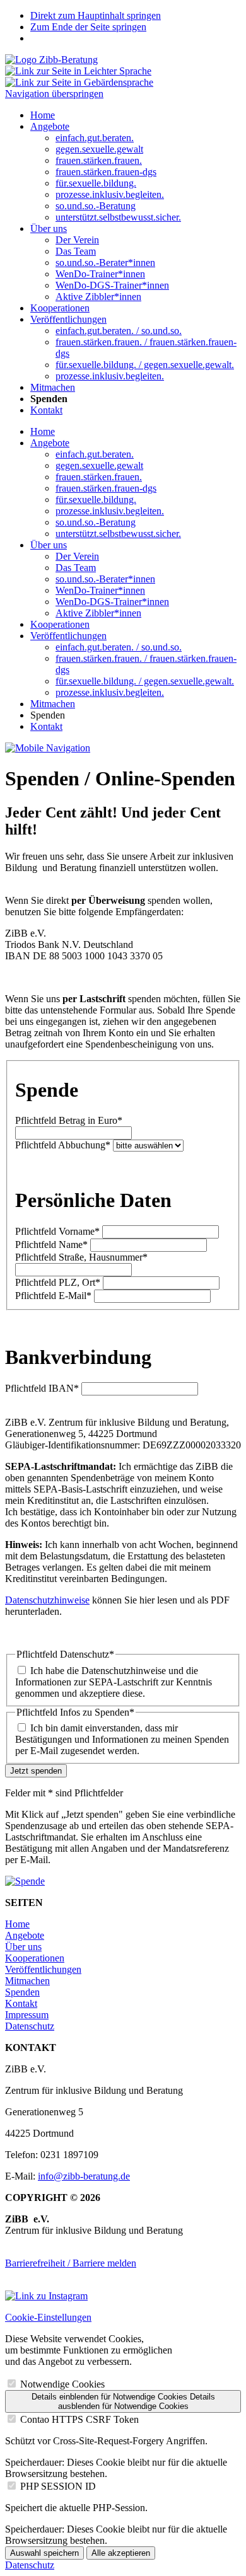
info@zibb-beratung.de (84, 2176)
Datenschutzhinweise (47, 1600)
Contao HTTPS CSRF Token (79, 2419)
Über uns (49, 545)
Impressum (27, 2015)
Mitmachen (53, 704)
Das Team (76, 568)
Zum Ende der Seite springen (88, 27)
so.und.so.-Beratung (96, 522)
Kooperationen (60, 624)
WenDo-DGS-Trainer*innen (112, 602)
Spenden (22, 1992)
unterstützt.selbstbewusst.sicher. (118, 534)
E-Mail (53, 1296)
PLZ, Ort (58, 1282)
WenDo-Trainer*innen (100, 590)
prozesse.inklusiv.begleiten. (110, 511)
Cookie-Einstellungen (48, 2317)
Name (51, 1245)
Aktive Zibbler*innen (98, 613)
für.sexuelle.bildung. (96, 500)
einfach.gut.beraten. (95, 454)
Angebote (50, 443)
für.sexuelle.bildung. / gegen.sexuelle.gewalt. (145, 681)
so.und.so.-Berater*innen (105, 579)
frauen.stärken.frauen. (99, 477)
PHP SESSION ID (58, 2486)
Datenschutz (30, 2026)
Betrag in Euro (69, 1120)
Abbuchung (63, 1145)
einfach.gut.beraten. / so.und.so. (119, 647)
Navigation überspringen (54, 94)
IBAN (42, 1388)
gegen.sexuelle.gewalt (99, 465)
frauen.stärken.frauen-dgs (106, 488)
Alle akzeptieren (121, 2553)
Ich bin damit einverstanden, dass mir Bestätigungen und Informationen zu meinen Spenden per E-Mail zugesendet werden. (122, 1739)
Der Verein (77, 556)
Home (43, 431)
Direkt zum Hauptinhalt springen (96, 15)
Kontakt (46, 726)
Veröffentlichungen (68, 636)
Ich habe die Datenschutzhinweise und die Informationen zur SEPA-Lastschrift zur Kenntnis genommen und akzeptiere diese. (114, 1682)
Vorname (57, 1231)
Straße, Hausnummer (81, 1257)
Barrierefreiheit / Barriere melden (71, 2263)
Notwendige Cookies (62, 2384)
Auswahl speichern (44, 2553)
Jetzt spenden (36, 1771)
